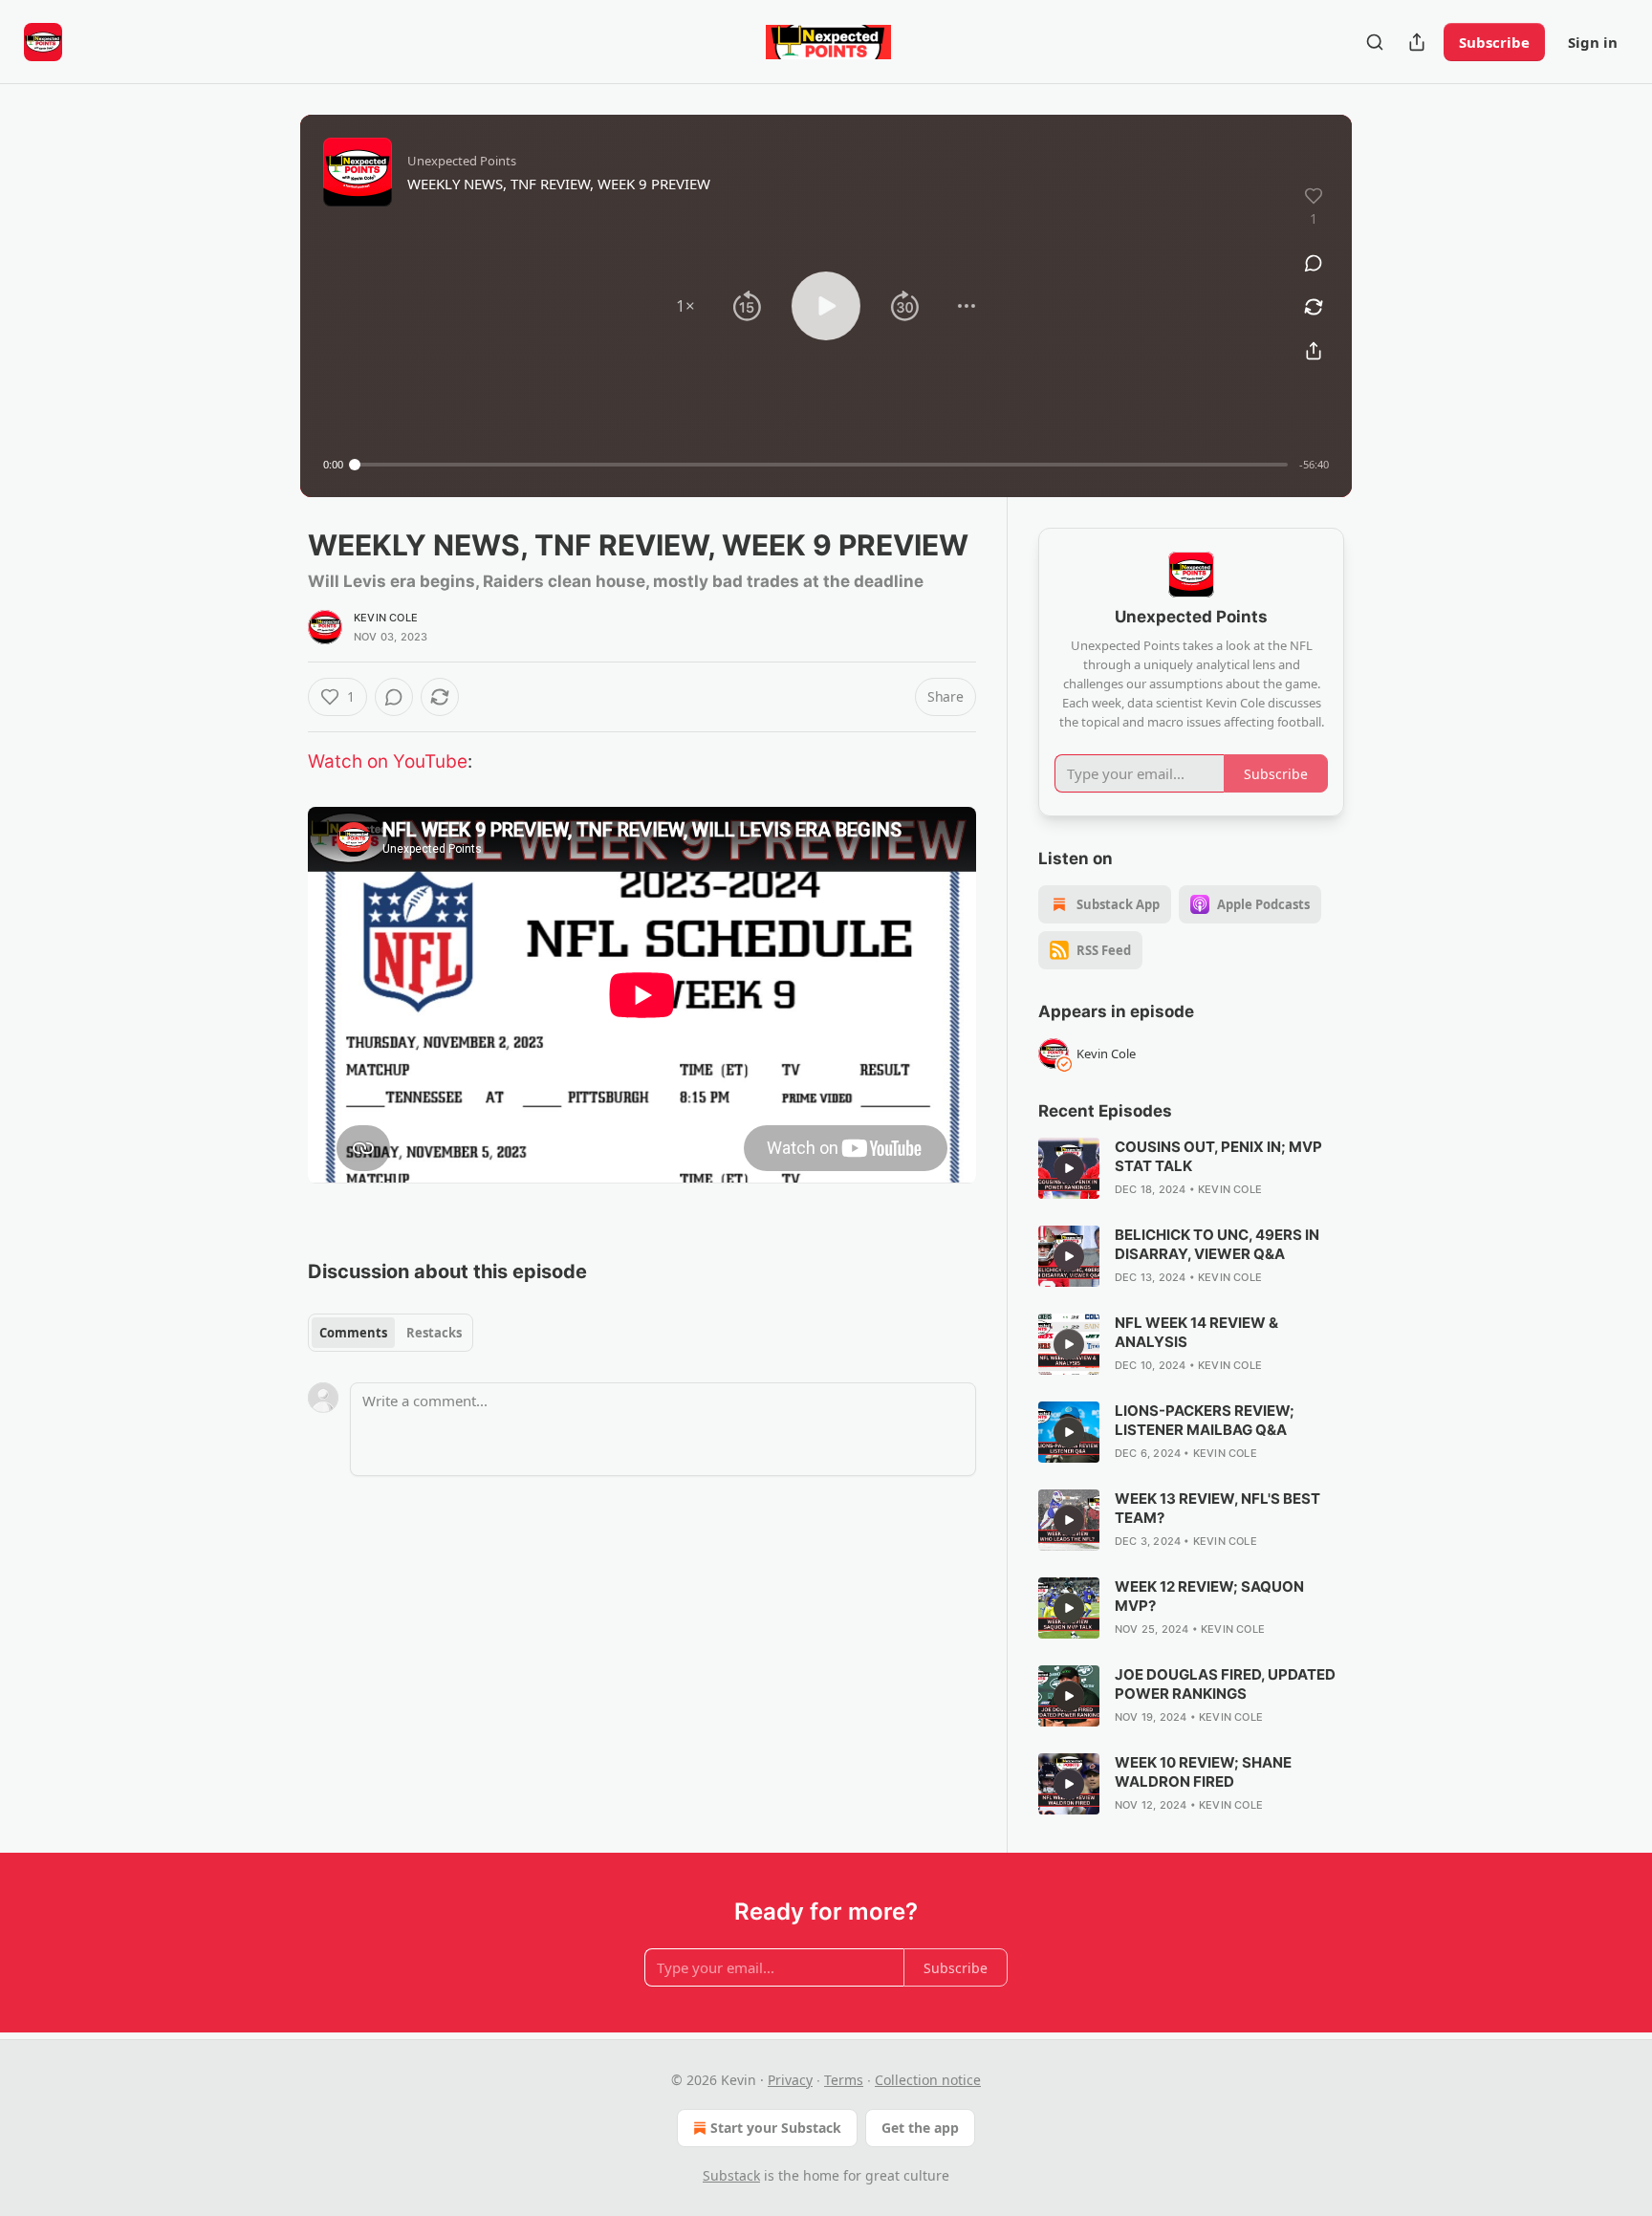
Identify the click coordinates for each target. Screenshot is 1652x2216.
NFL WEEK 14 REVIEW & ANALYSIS (1196, 1332)
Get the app (920, 2128)
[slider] (821, 465)
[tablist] (391, 1333)
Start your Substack (776, 2128)
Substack (731, 2175)
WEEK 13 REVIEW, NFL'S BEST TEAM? (1217, 1508)
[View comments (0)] (1314, 263)
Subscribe (1494, 42)
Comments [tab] (353, 1333)
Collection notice (928, 2080)
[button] (685, 306)
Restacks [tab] (434, 1333)
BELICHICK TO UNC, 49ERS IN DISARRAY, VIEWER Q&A (1217, 1244)
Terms (844, 2080)
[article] (1191, 1168)
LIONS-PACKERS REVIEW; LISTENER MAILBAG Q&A (1205, 1420)
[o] (1069, 1168)
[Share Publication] (1417, 42)
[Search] (1375, 42)
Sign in (1593, 42)
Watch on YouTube (388, 761)
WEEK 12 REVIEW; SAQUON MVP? (1209, 1596)
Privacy (790, 2080)
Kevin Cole (386, 618)
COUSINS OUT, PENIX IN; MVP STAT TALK (1218, 1156)
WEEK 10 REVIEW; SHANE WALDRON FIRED (1203, 1772)
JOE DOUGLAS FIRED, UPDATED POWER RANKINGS (1225, 1684)
